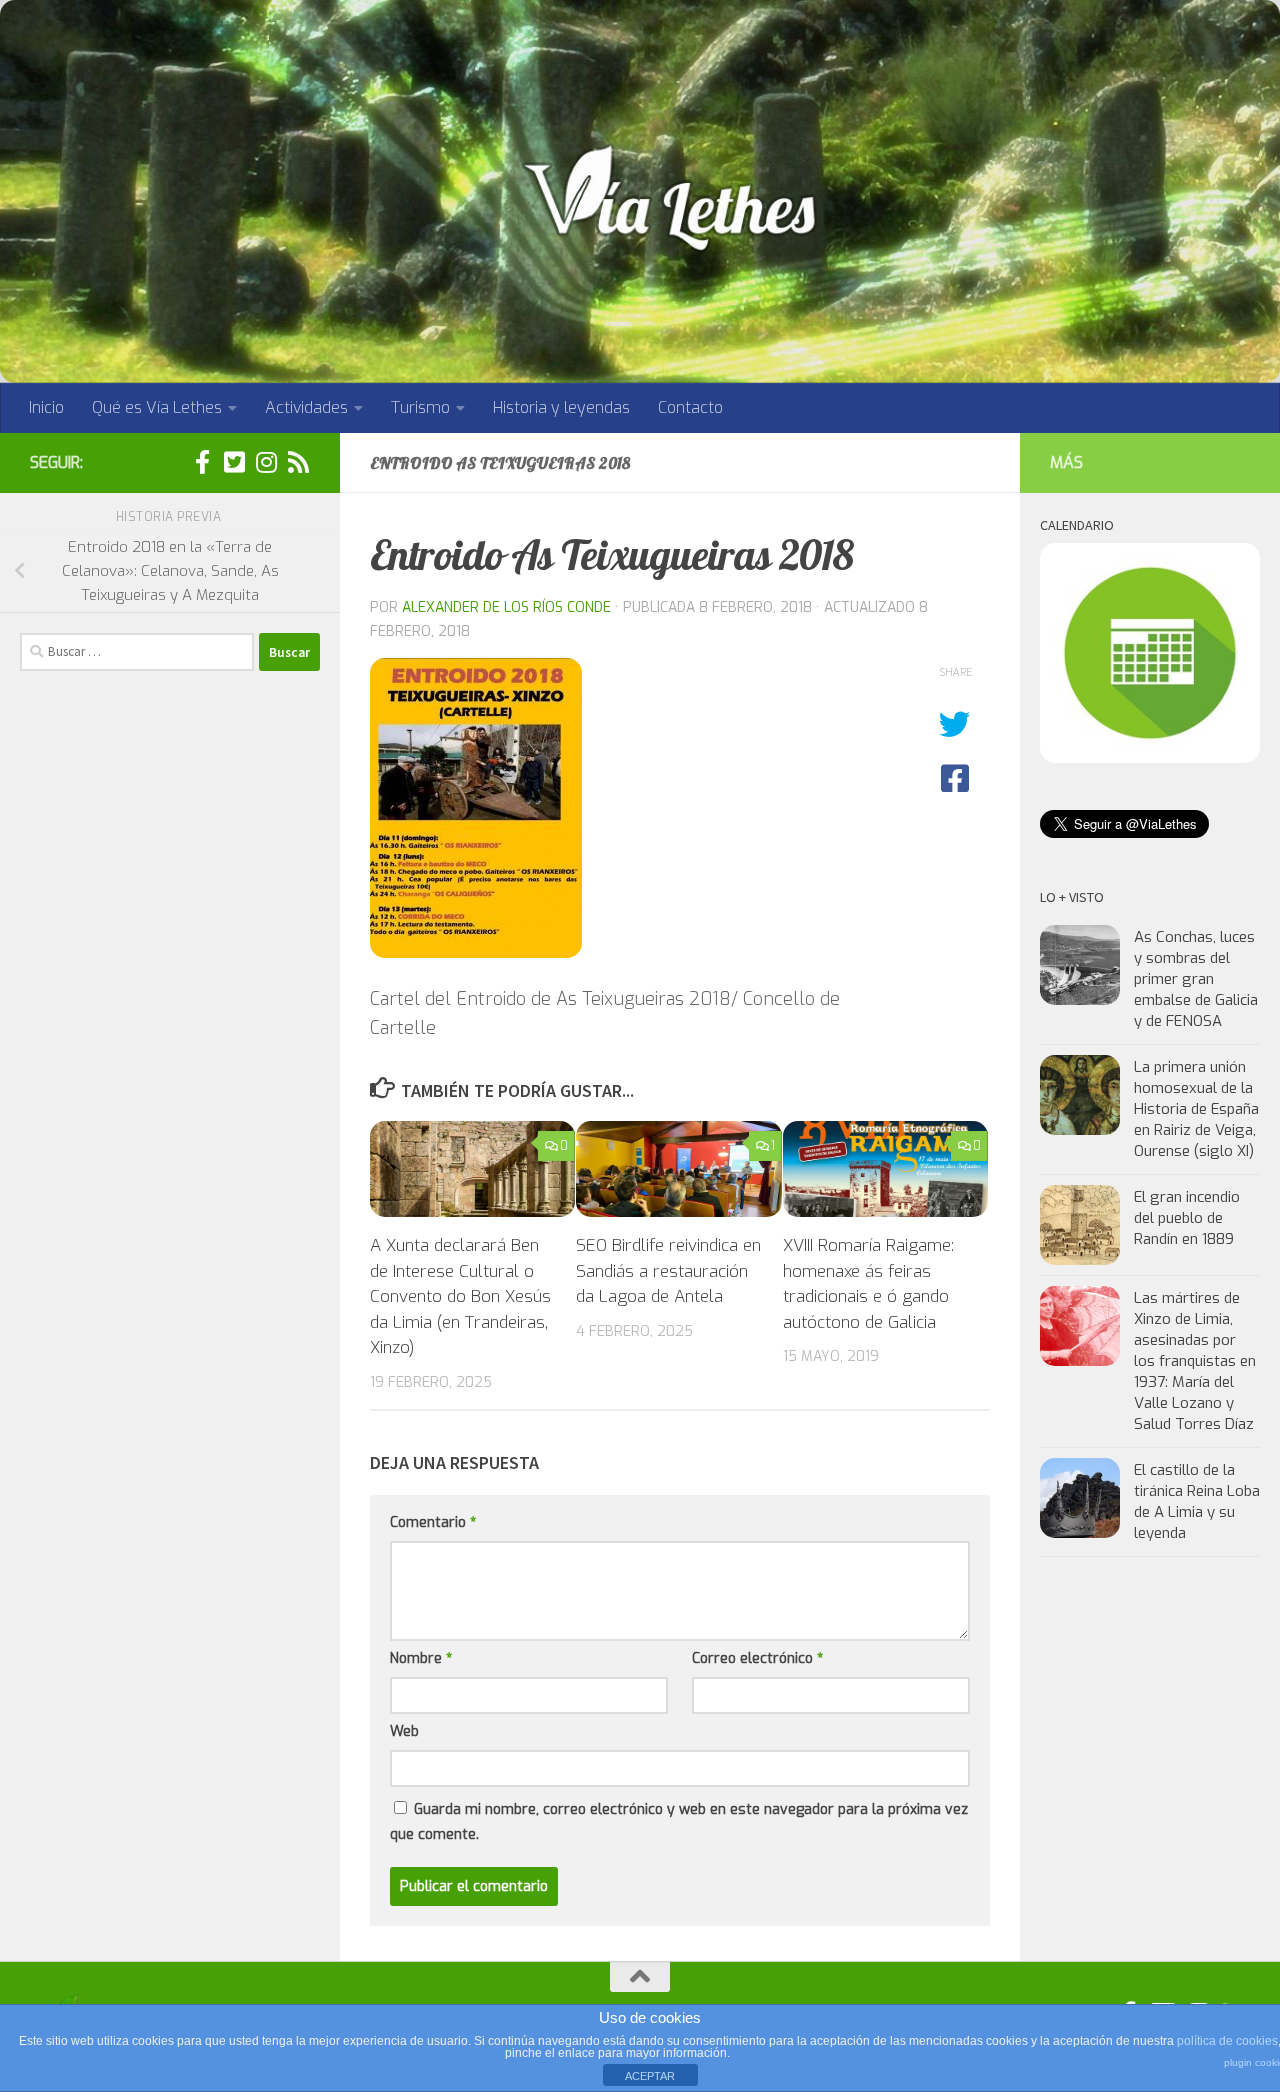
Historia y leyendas (561, 407)
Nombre (421, 1658)
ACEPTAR (650, 2076)
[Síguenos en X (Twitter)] (234, 462)
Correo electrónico (757, 1658)
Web (404, 1731)
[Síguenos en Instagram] (266, 462)
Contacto (690, 407)
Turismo (420, 407)
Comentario (433, 1522)
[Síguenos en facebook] (202, 462)
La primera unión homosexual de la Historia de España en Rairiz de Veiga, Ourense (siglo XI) (1196, 1109)
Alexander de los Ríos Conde (506, 607)
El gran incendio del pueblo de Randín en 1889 (1187, 1218)
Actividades (306, 407)
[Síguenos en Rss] (298, 462)
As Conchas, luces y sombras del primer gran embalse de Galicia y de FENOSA (1196, 979)
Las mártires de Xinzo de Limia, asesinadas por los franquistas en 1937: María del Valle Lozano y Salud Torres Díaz (1195, 1361)
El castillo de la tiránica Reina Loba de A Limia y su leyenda (1197, 1501)
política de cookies (1227, 2041)
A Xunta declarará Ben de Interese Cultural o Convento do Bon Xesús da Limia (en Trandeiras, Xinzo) (460, 1296)
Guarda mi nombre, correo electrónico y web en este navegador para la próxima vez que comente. (679, 1822)
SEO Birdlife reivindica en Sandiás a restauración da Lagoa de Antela (668, 1271)
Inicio (46, 407)
